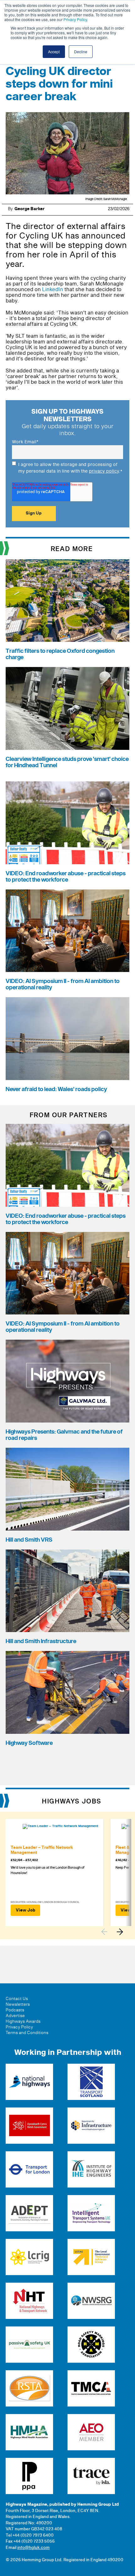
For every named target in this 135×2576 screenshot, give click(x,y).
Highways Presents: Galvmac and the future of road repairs (64, 1435)
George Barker (30, 209)
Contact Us (17, 1999)
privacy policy (104, 471)
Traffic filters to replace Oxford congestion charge (60, 654)
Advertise (15, 2016)
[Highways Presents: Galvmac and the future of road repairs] (67, 1381)
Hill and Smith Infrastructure (41, 1641)
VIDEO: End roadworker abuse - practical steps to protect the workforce (66, 877)
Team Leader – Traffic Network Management (42, 1850)
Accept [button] (54, 52)
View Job (25, 1910)
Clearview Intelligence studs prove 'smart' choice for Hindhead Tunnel (67, 762)
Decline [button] (81, 52)
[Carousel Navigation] (115, 1932)
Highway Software (29, 1743)
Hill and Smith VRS (29, 1540)
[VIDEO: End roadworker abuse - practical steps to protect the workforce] (67, 823)
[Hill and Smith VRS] (67, 1489)
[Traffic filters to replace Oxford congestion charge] (67, 601)
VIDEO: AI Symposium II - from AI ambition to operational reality (63, 984)
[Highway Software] (67, 1692)
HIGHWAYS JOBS (72, 1802)
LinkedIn (53, 290)
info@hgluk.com (33, 2548)
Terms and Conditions (27, 2033)
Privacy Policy (75, 19)
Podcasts (15, 2010)
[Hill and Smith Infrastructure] (67, 1591)
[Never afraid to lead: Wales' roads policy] (67, 1039)
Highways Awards (23, 2021)
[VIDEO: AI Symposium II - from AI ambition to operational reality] (67, 931)
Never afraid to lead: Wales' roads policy (56, 1089)
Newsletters (18, 2004)
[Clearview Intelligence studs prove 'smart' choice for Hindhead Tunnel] (67, 708)
